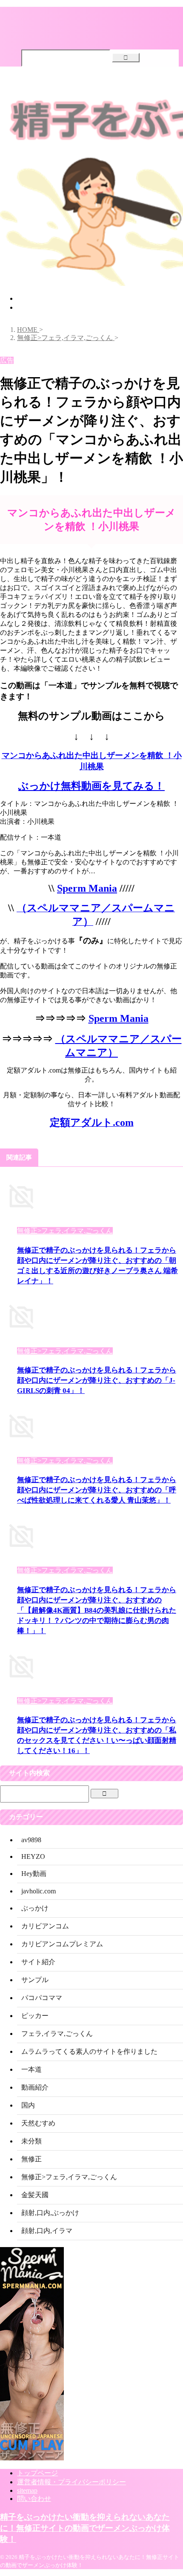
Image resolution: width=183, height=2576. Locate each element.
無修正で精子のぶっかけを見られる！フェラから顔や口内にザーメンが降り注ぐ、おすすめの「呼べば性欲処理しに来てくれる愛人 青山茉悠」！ (97, 1490)
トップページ (37, 298)
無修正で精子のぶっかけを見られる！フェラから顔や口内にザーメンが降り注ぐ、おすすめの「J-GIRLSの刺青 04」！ (97, 1380)
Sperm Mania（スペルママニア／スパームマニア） (93, 307)
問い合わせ (34, 2499)
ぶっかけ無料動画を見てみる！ (91, 786)
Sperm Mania (87, 888)
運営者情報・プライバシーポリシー (71, 2482)
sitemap (27, 2490)
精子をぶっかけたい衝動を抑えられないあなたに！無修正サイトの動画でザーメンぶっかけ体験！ (85, 2528)
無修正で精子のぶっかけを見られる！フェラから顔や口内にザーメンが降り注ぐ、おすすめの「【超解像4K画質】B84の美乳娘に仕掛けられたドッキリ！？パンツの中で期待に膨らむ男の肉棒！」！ (97, 1610)
